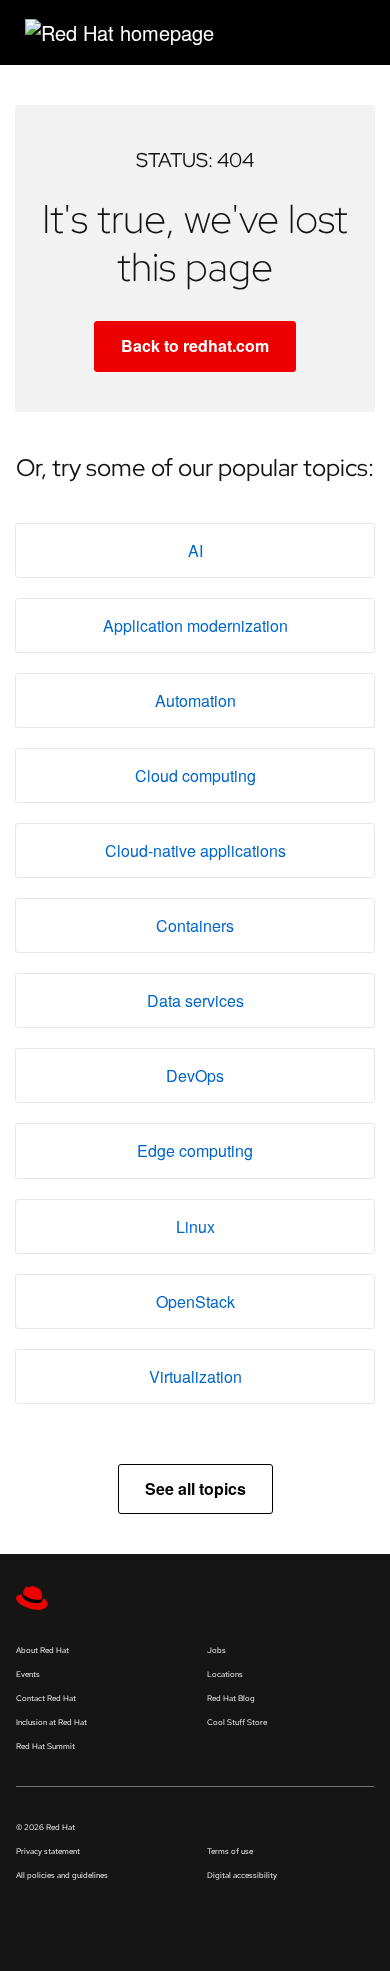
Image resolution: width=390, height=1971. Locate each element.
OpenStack (195, 1301)
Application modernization (195, 625)
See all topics (195, 1488)
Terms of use (230, 1851)
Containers (195, 925)
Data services (195, 1000)
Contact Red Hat (46, 1698)
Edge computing (195, 1150)
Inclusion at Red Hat (51, 1722)
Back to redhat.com (195, 345)
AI (195, 550)
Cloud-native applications (195, 850)
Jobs (216, 1650)
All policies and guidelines (62, 1875)
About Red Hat (42, 1650)
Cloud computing (195, 775)
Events (28, 1674)
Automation (195, 700)
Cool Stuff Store (237, 1722)
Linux (195, 1226)
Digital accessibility (242, 1875)
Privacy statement (48, 1851)
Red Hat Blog (231, 1698)
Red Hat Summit (45, 1746)
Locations (225, 1674)
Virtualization (195, 1376)
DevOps (195, 1075)
